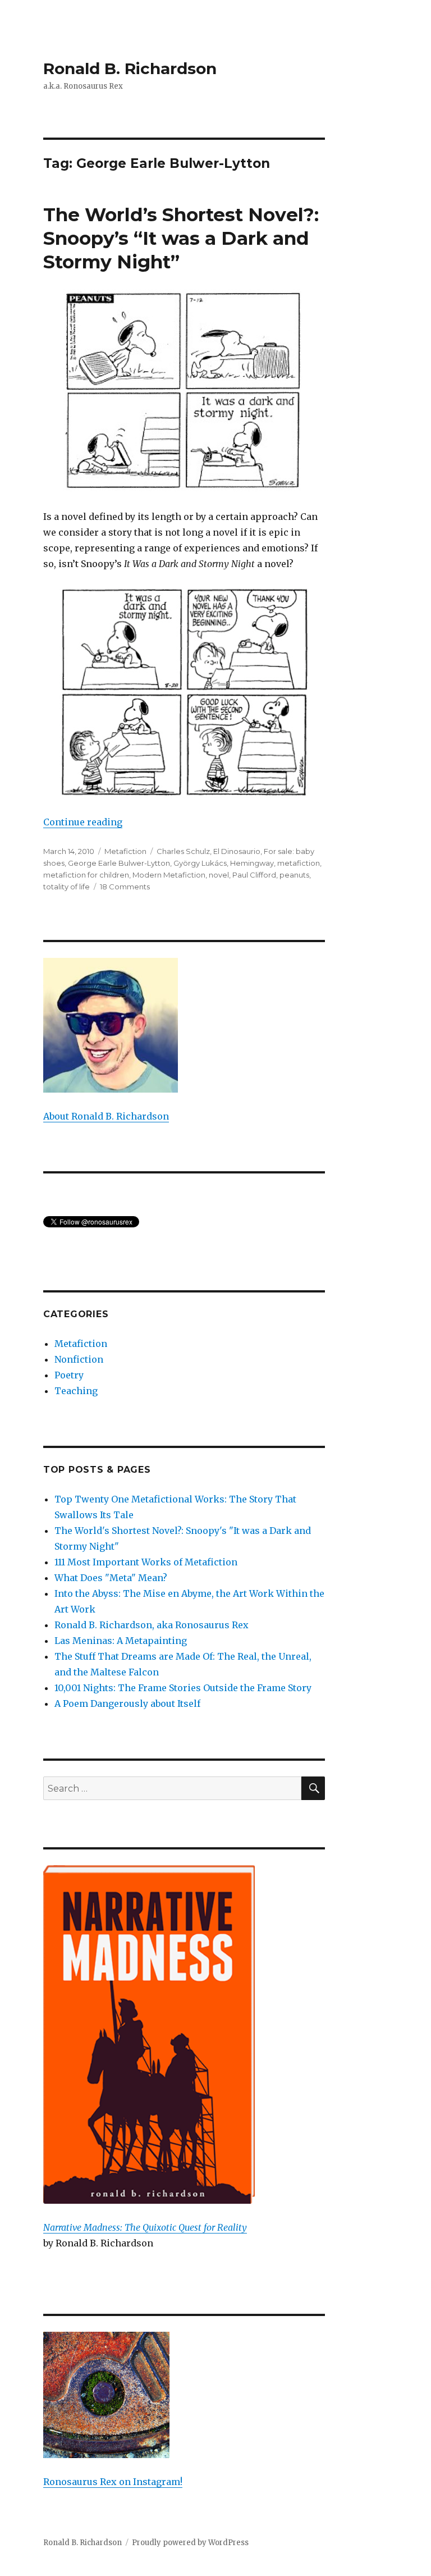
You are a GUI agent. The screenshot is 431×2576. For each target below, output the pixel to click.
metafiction (299, 863)
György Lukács (200, 863)
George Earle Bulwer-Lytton (119, 863)
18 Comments (125, 887)
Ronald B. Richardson (130, 68)
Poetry (69, 1375)
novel (219, 875)
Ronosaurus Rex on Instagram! (113, 2482)
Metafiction (125, 851)
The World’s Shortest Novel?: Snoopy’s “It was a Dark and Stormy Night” (181, 238)
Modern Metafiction (169, 875)
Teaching (76, 1391)
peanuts (294, 875)
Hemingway (252, 863)
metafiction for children (86, 875)
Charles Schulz (183, 851)
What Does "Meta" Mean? (111, 1578)
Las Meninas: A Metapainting (121, 1641)
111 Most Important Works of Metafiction (146, 1562)
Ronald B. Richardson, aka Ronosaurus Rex (152, 1625)
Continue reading (83, 822)
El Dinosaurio (237, 851)
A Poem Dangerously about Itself (127, 1703)
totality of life (67, 887)
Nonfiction (79, 1359)
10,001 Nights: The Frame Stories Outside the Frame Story (183, 1688)
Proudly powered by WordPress (190, 2543)
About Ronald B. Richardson (106, 1116)
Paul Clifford (254, 875)
